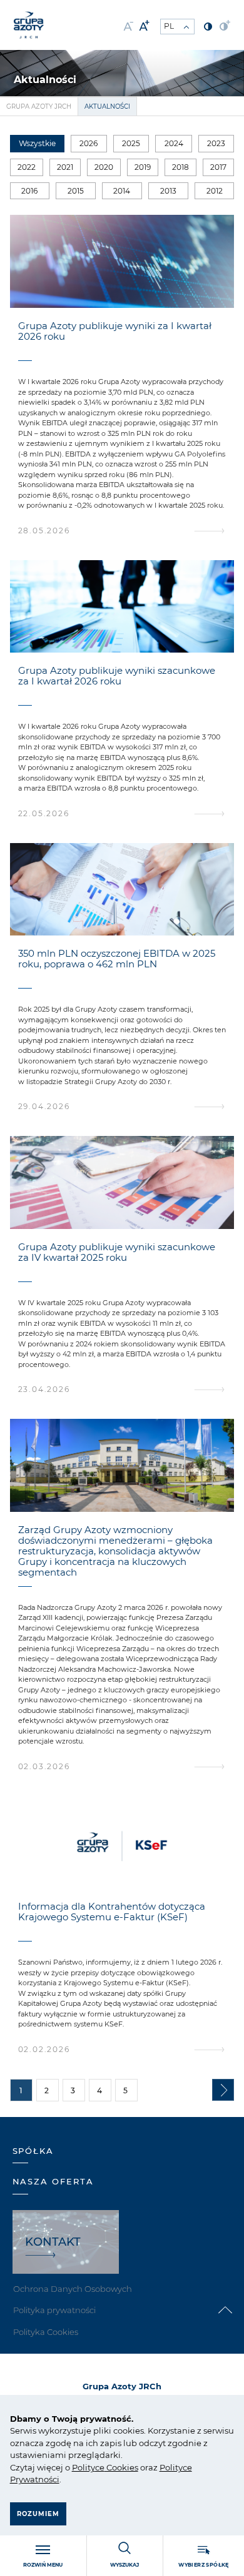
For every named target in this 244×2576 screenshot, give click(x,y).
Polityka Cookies (46, 2332)
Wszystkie (37, 143)
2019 (143, 167)
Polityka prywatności (54, 2310)
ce (100, 2467)
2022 (27, 167)
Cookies (121, 2467)
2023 (216, 143)
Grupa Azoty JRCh (39, 106)
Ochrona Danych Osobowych (73, 2289)
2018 (180, 167)
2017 (218, 167)
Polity (84, 2467)
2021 (65, 167)
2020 (104, 167)
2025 (131, 143)
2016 (29, 191)
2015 (76, 191)
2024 (174, 143)
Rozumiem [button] (38, 2514)
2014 (122, 191)
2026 (89, 143)
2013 (168, 191)
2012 (215, 191)
